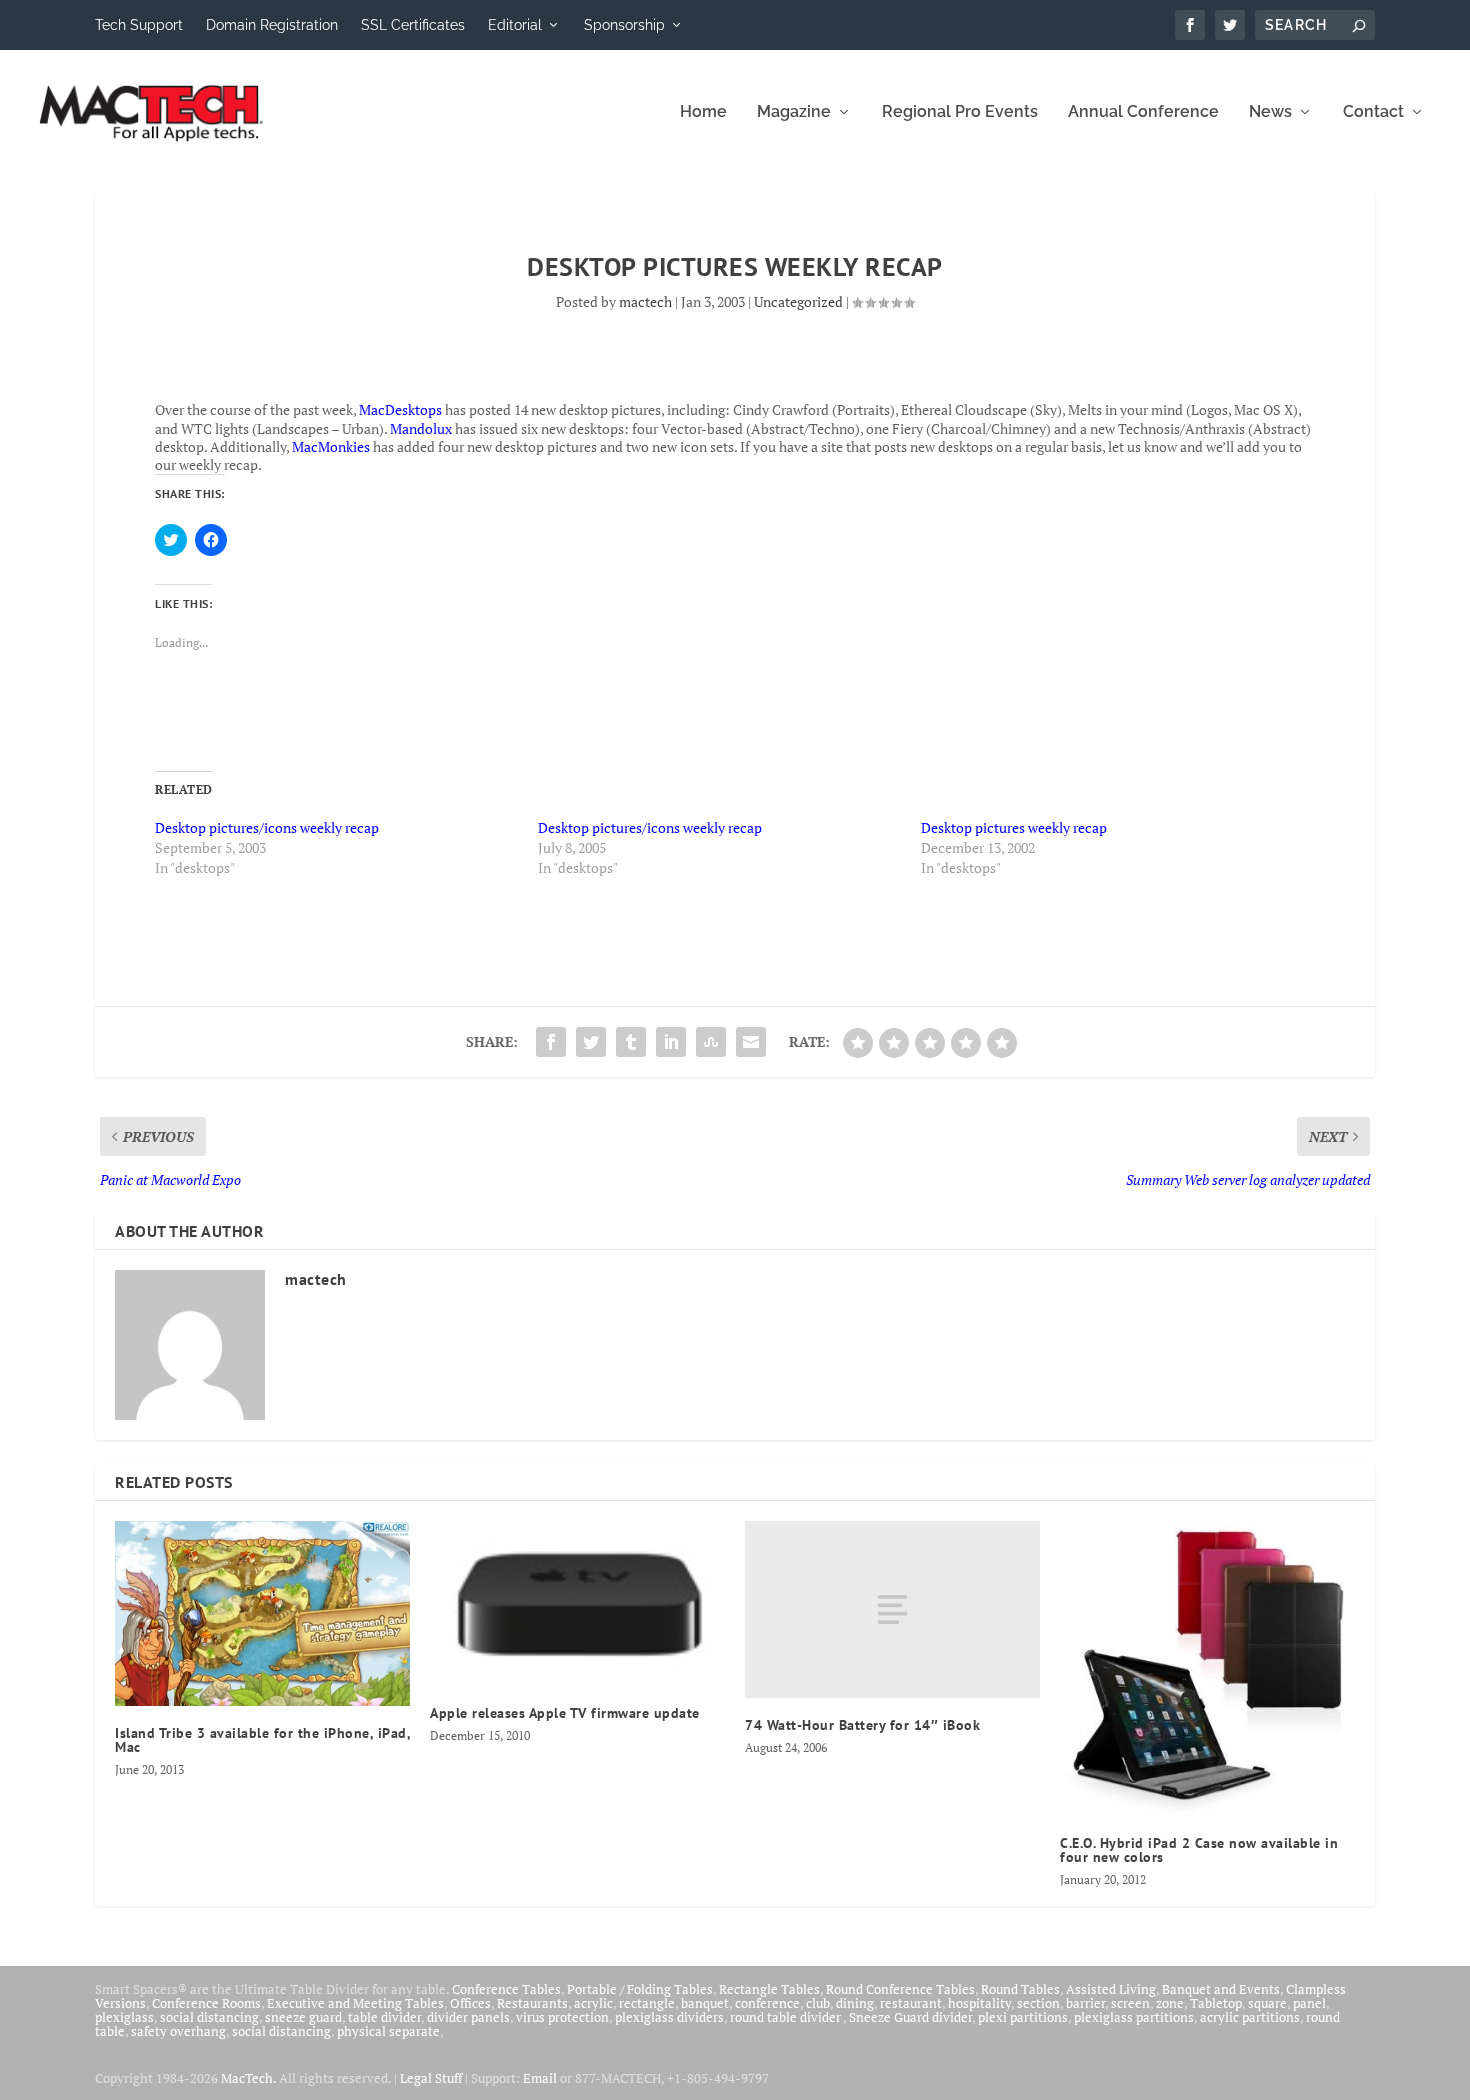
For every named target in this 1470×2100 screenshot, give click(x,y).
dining (855, 2003)
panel (1309, 2003)
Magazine (794, 112)
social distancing (209, 2017)
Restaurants (532, 2003)
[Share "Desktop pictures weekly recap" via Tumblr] (631, 1042)
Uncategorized (798, 301)
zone (1170, 2003)
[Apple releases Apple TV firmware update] (577, 1603)
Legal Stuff (431, 2078)
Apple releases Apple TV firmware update (565, 1713)
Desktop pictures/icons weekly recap (267, 827)
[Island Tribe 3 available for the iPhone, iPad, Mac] (262, 1613)
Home (703, 112)
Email (540, 2078)
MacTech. (248, 2078)
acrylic (593, 2003)
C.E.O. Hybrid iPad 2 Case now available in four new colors (1199, 1850)
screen (1130, 2003)
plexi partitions (1023, 2017)
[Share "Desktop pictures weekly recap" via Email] (751, 1042)
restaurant (911, 2003)
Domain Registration (272, 25)
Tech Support (139, 25)
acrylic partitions (1250, 2017)
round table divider (786, 2017)
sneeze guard (303, 2017)
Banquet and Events (1221, 1989)
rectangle (647, 2003)
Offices (470, 2003)
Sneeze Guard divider (910, 2017)
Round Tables (1020, 1989)
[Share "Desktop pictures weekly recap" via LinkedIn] (671, 1042)
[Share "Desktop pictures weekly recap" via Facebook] (551, 1042)
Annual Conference (1143, 112)
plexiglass (124, 2017)
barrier (1085, 2003)
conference (767, 2003)
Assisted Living (1111, 1989)
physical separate (388, 2031)
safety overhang (178, 2031)
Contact (1373, 112)
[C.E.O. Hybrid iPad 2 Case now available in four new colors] (1207, 1668)
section (1038, 2003)
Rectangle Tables (769, 1989)
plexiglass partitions (1134, 2017)
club (818, 2003)
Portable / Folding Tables (640, 1989)
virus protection (562, 2017)
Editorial (515, 25)
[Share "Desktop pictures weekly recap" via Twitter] (591, 1042)
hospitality (979, 2003)
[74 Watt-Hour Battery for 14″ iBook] (892, 1609)
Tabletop (1216, 2003)
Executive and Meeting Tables (355, 2003)
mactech (645, 301)
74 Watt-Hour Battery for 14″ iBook (862, 1725)
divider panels (468, 2017)
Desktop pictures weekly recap (1014, 827)
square (1267, 2003)
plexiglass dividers (669, 2017)
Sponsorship (624, 25)
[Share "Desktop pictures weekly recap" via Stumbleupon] (711, 1042)
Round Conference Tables (900, 1989)
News (1270, 112)
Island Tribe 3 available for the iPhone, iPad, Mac (262, 1740)
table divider (384, 2017)
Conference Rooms (206, 2003)
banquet (705, 2003)
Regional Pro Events (960, 112)
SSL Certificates (413, 25)
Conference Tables (506, 1989)
